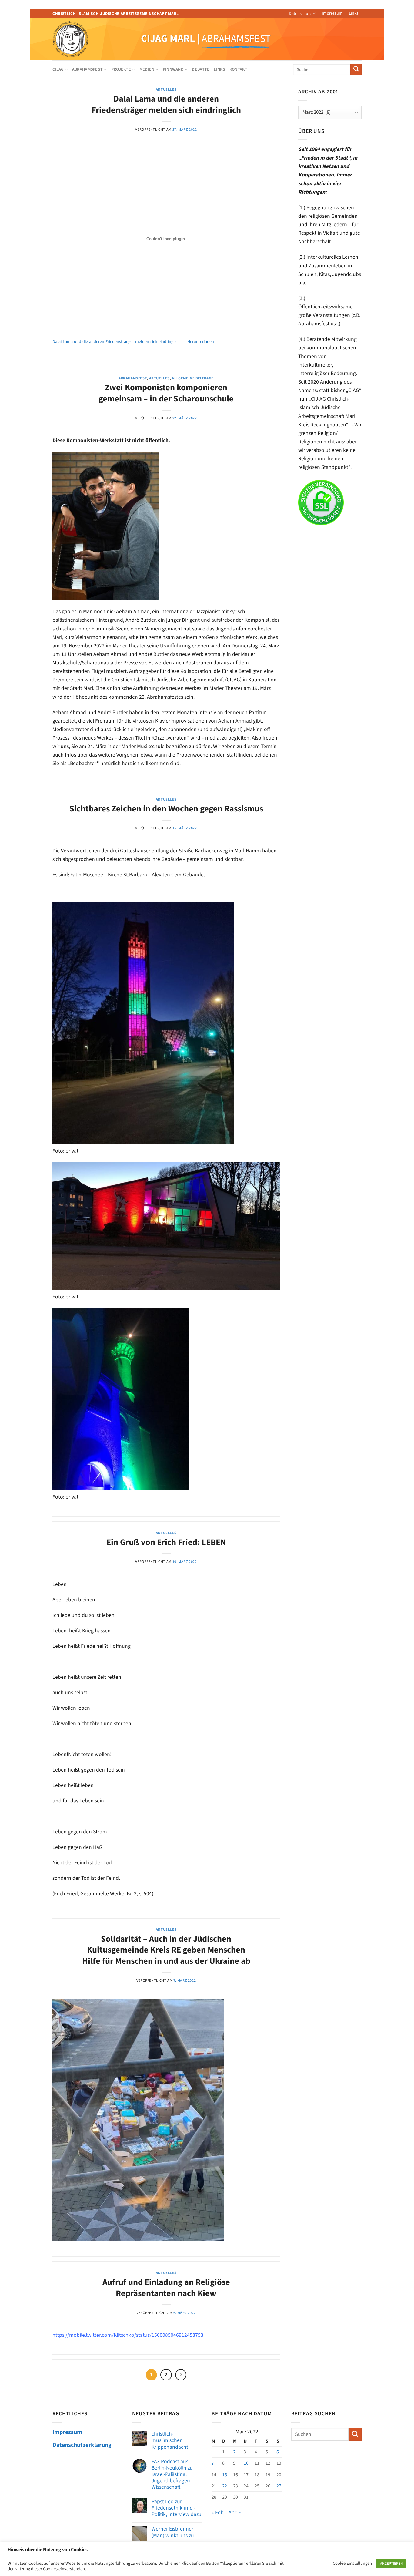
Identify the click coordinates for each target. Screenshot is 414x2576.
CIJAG (58, 69)
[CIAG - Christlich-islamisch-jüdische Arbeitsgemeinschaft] (79, 39)
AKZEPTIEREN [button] (391, 2564)
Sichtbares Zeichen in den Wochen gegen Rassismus (166, 809)
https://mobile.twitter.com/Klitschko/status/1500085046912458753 (128, 2335)
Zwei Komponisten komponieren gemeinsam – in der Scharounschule (166, 393)
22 (225, 2486)
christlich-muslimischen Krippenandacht (170, 2440)
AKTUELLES (166, 89)
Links (354, 13)
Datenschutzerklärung (82, 2445)
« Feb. (218, 2512)
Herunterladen (201, 342)
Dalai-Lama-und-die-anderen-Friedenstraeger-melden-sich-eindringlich (116, 342)
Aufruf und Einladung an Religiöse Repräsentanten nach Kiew (166, 2288)
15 (225, 2475)
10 (246, 2463)
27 (279, 2486)
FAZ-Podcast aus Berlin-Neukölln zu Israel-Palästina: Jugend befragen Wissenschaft (172, 2474)
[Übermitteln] (356, 70)
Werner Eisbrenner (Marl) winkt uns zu (173, 2532)
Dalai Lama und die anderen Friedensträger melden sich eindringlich (166, 104)
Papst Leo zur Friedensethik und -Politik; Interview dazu (177, 2508)
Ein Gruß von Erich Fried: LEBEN (166, 1542)
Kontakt (238, 69)
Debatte (201, 69)
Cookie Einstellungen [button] (352, 2564)
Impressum (332, 13)
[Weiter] (181, 2375)
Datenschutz (300, 14)
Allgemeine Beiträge (193, 378)
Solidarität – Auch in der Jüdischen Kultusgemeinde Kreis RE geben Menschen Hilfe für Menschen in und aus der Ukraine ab (166, 1950)
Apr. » (235, 2512)
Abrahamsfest (133, 378)
